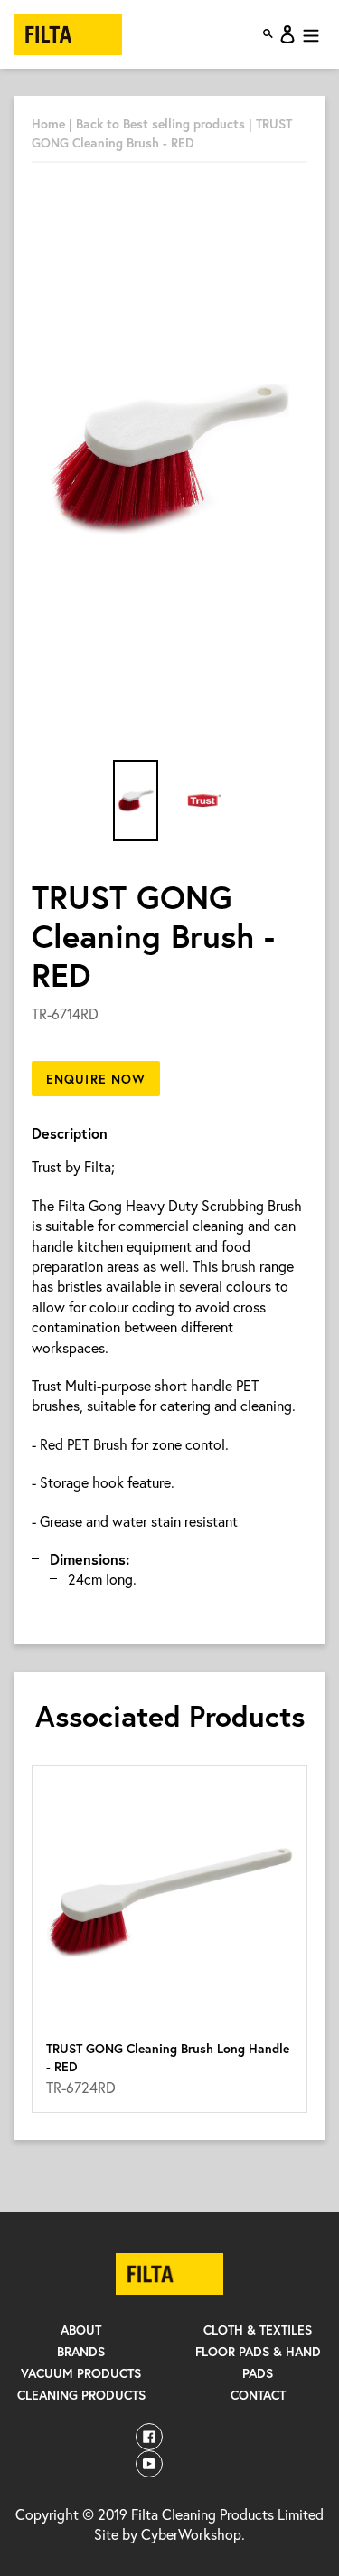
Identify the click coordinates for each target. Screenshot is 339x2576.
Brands (81, 2351)
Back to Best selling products (162, 123)
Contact (258, 2395)
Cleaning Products (81, 2395)
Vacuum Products (81, 2373)
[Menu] (311, 34)
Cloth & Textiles (258, 2330)
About (81, 2330)
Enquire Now (96, 1079)
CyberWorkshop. (193, 2534)
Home (48, 123)
